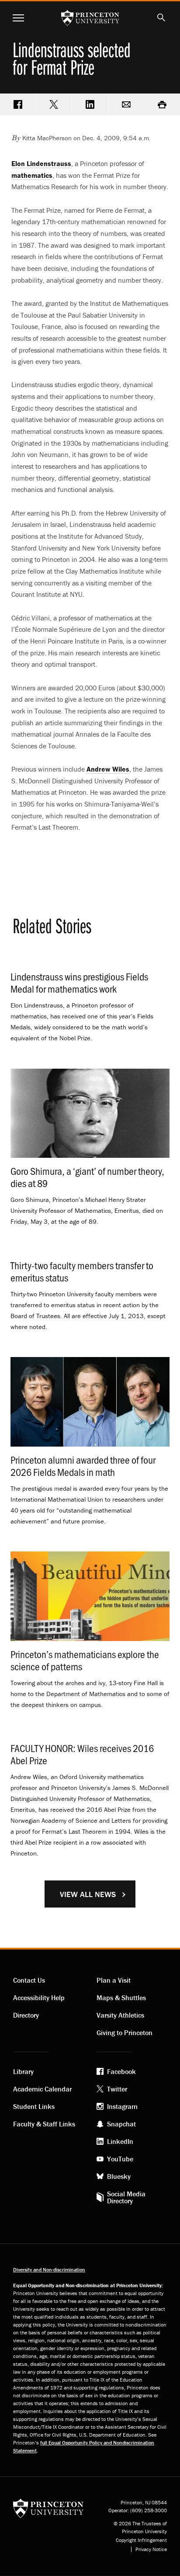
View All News (88, 1894)
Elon (41, 163)
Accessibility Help (39, 1998)
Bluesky (119, 2176)
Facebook (121, 2071)
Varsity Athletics (120, 2015)
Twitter (117, 2089)
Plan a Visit (114, 1980)
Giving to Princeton (125, 2032)
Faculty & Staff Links (44, 2124)
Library (23, 2071)
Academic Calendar (42, 2089)
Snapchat (121, 2124)
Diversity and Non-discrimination (49, 2270)
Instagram (122, 2106)
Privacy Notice (151, 2549)
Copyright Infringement (141, 2540)
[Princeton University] (48, 2508)
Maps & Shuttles (121, 1998)
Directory (26, 2015)
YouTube (120, 2159)
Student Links (34, 2106)
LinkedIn (120, 2141)
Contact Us (29, 1980)
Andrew (108, 769)
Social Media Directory (126, 2197)
